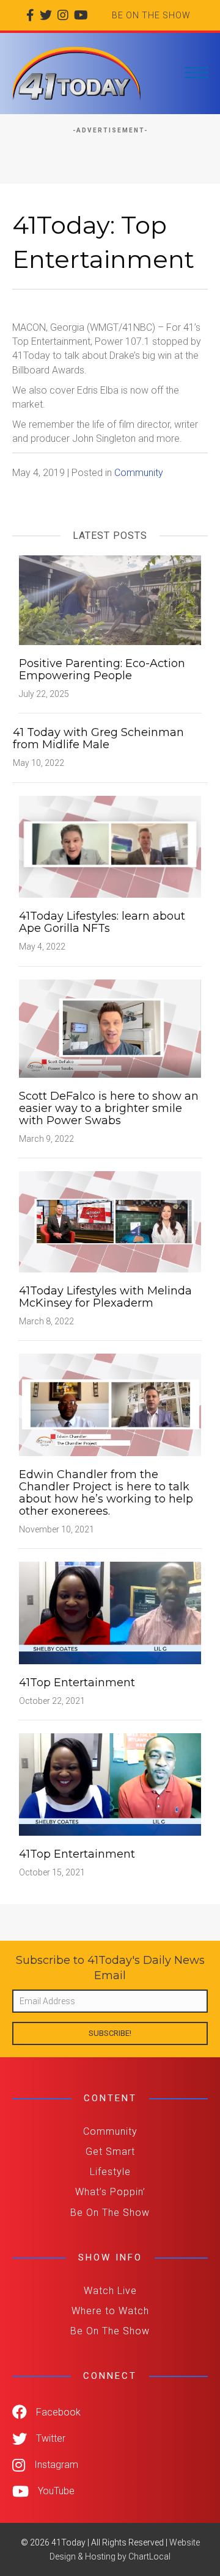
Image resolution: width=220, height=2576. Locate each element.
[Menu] (197, 73)
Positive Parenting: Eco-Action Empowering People (102, 669)
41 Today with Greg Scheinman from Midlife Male (98, 738)
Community (139, 473)
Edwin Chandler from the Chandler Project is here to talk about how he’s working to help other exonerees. (106, 1493)
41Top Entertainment (77, 1683)
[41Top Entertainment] (110, 1612)
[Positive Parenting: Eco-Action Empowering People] (110, 600)
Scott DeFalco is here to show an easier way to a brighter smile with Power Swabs (109, 1108)
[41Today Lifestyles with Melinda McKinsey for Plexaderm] (110, 1221)
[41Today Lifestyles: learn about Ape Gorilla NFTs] (110, 846)
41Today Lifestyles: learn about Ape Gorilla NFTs (102, 922)
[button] (110, 2033)
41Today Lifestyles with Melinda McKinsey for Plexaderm (105, 1297)
